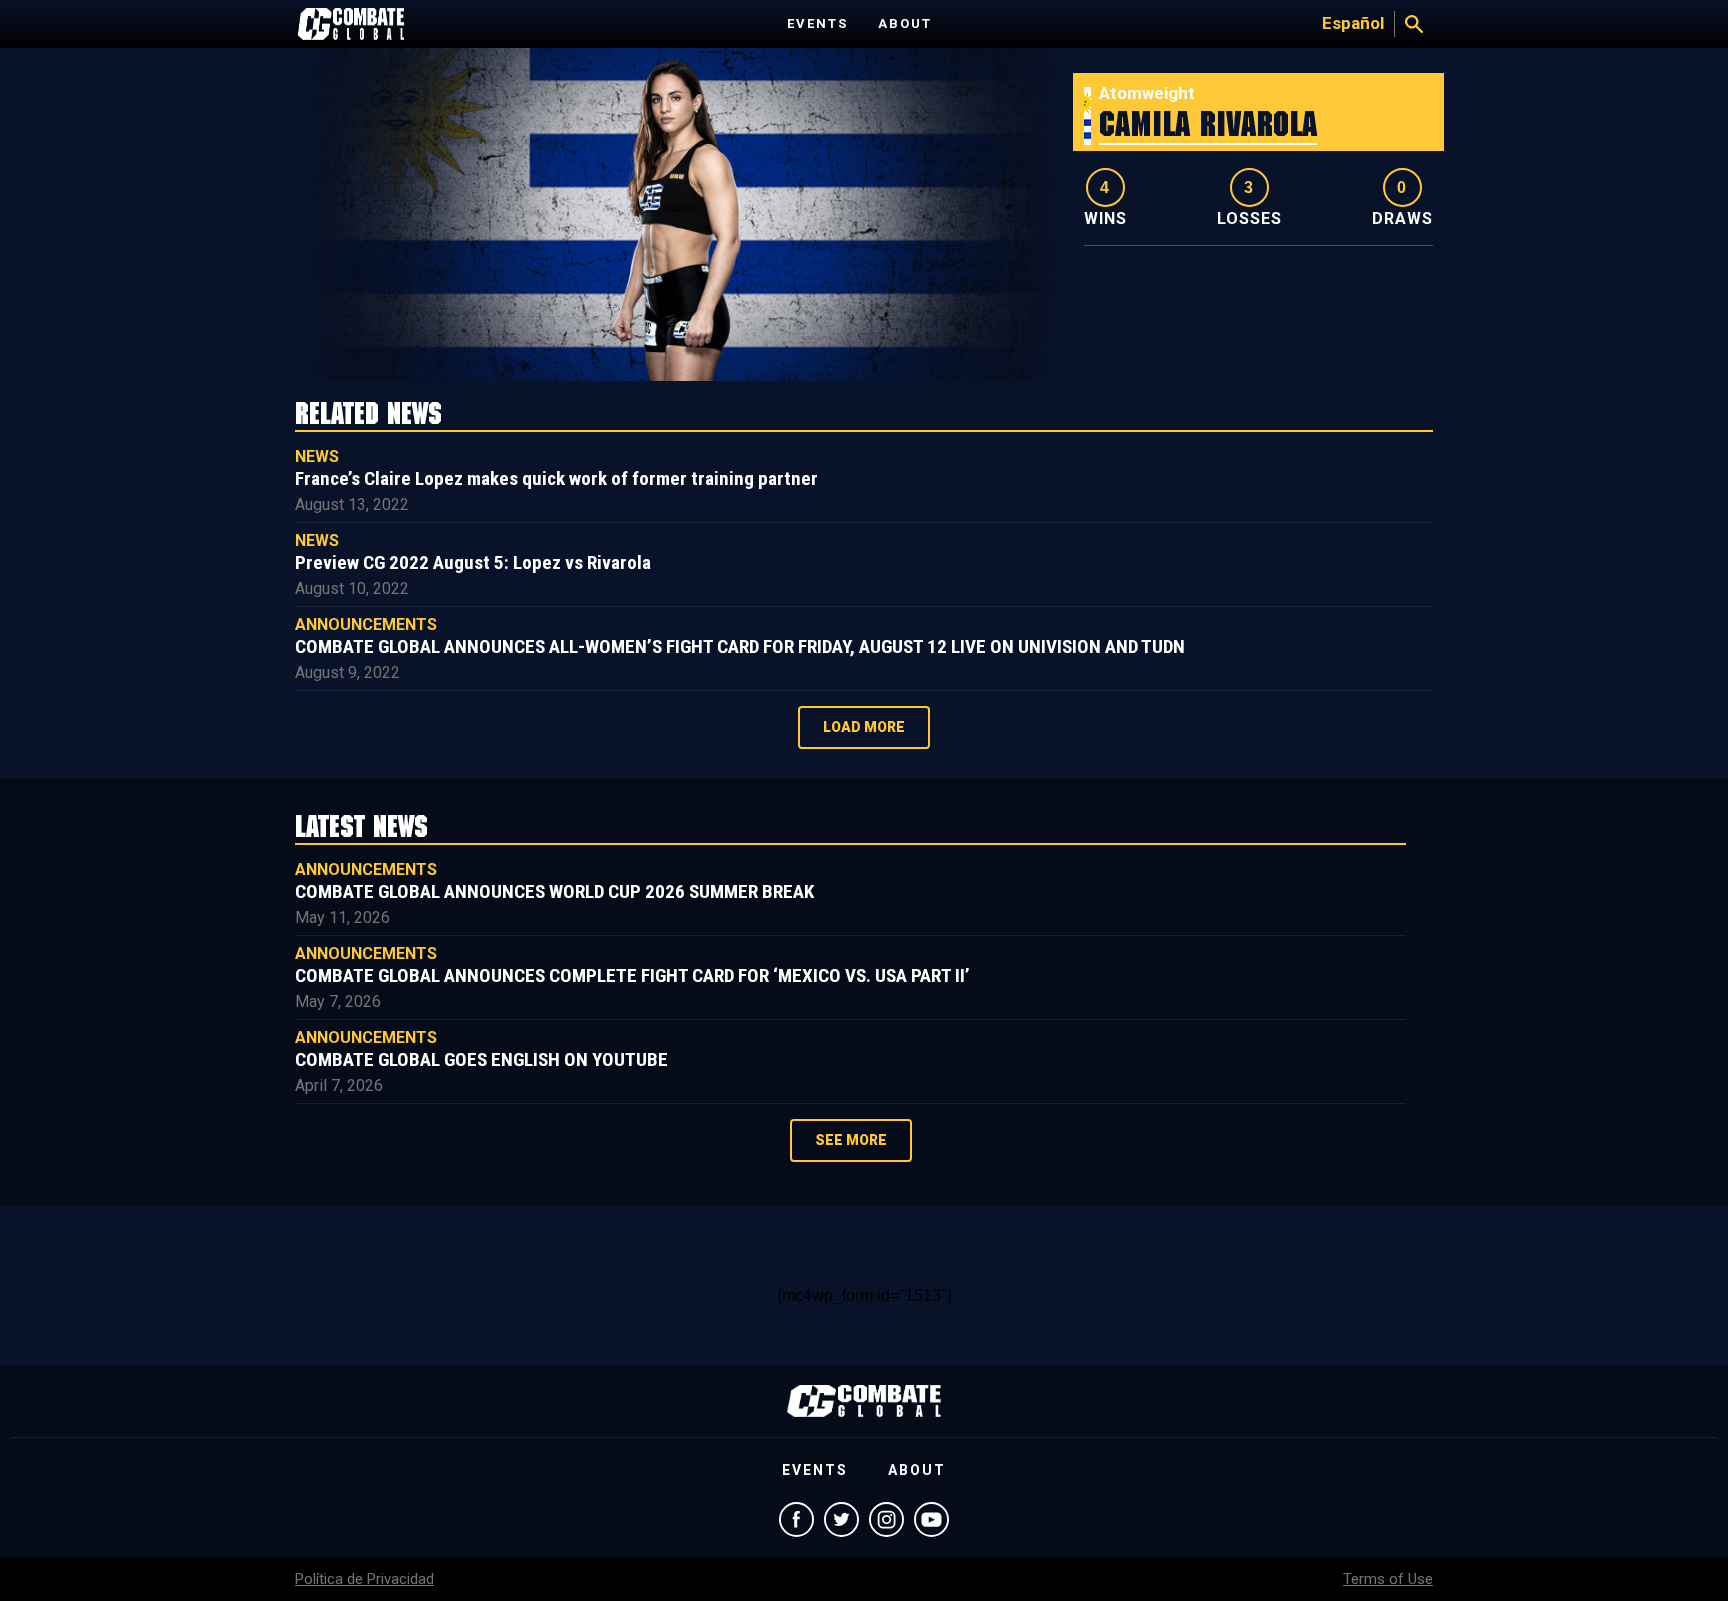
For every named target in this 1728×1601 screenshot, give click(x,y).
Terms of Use (1388, 1579)
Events (817, 23)
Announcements (366, 624)
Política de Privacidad (364, 1579)
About (905, 23)
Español (1353, 23)
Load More (864, 727)
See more (851, 1140)
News (317, 456)
